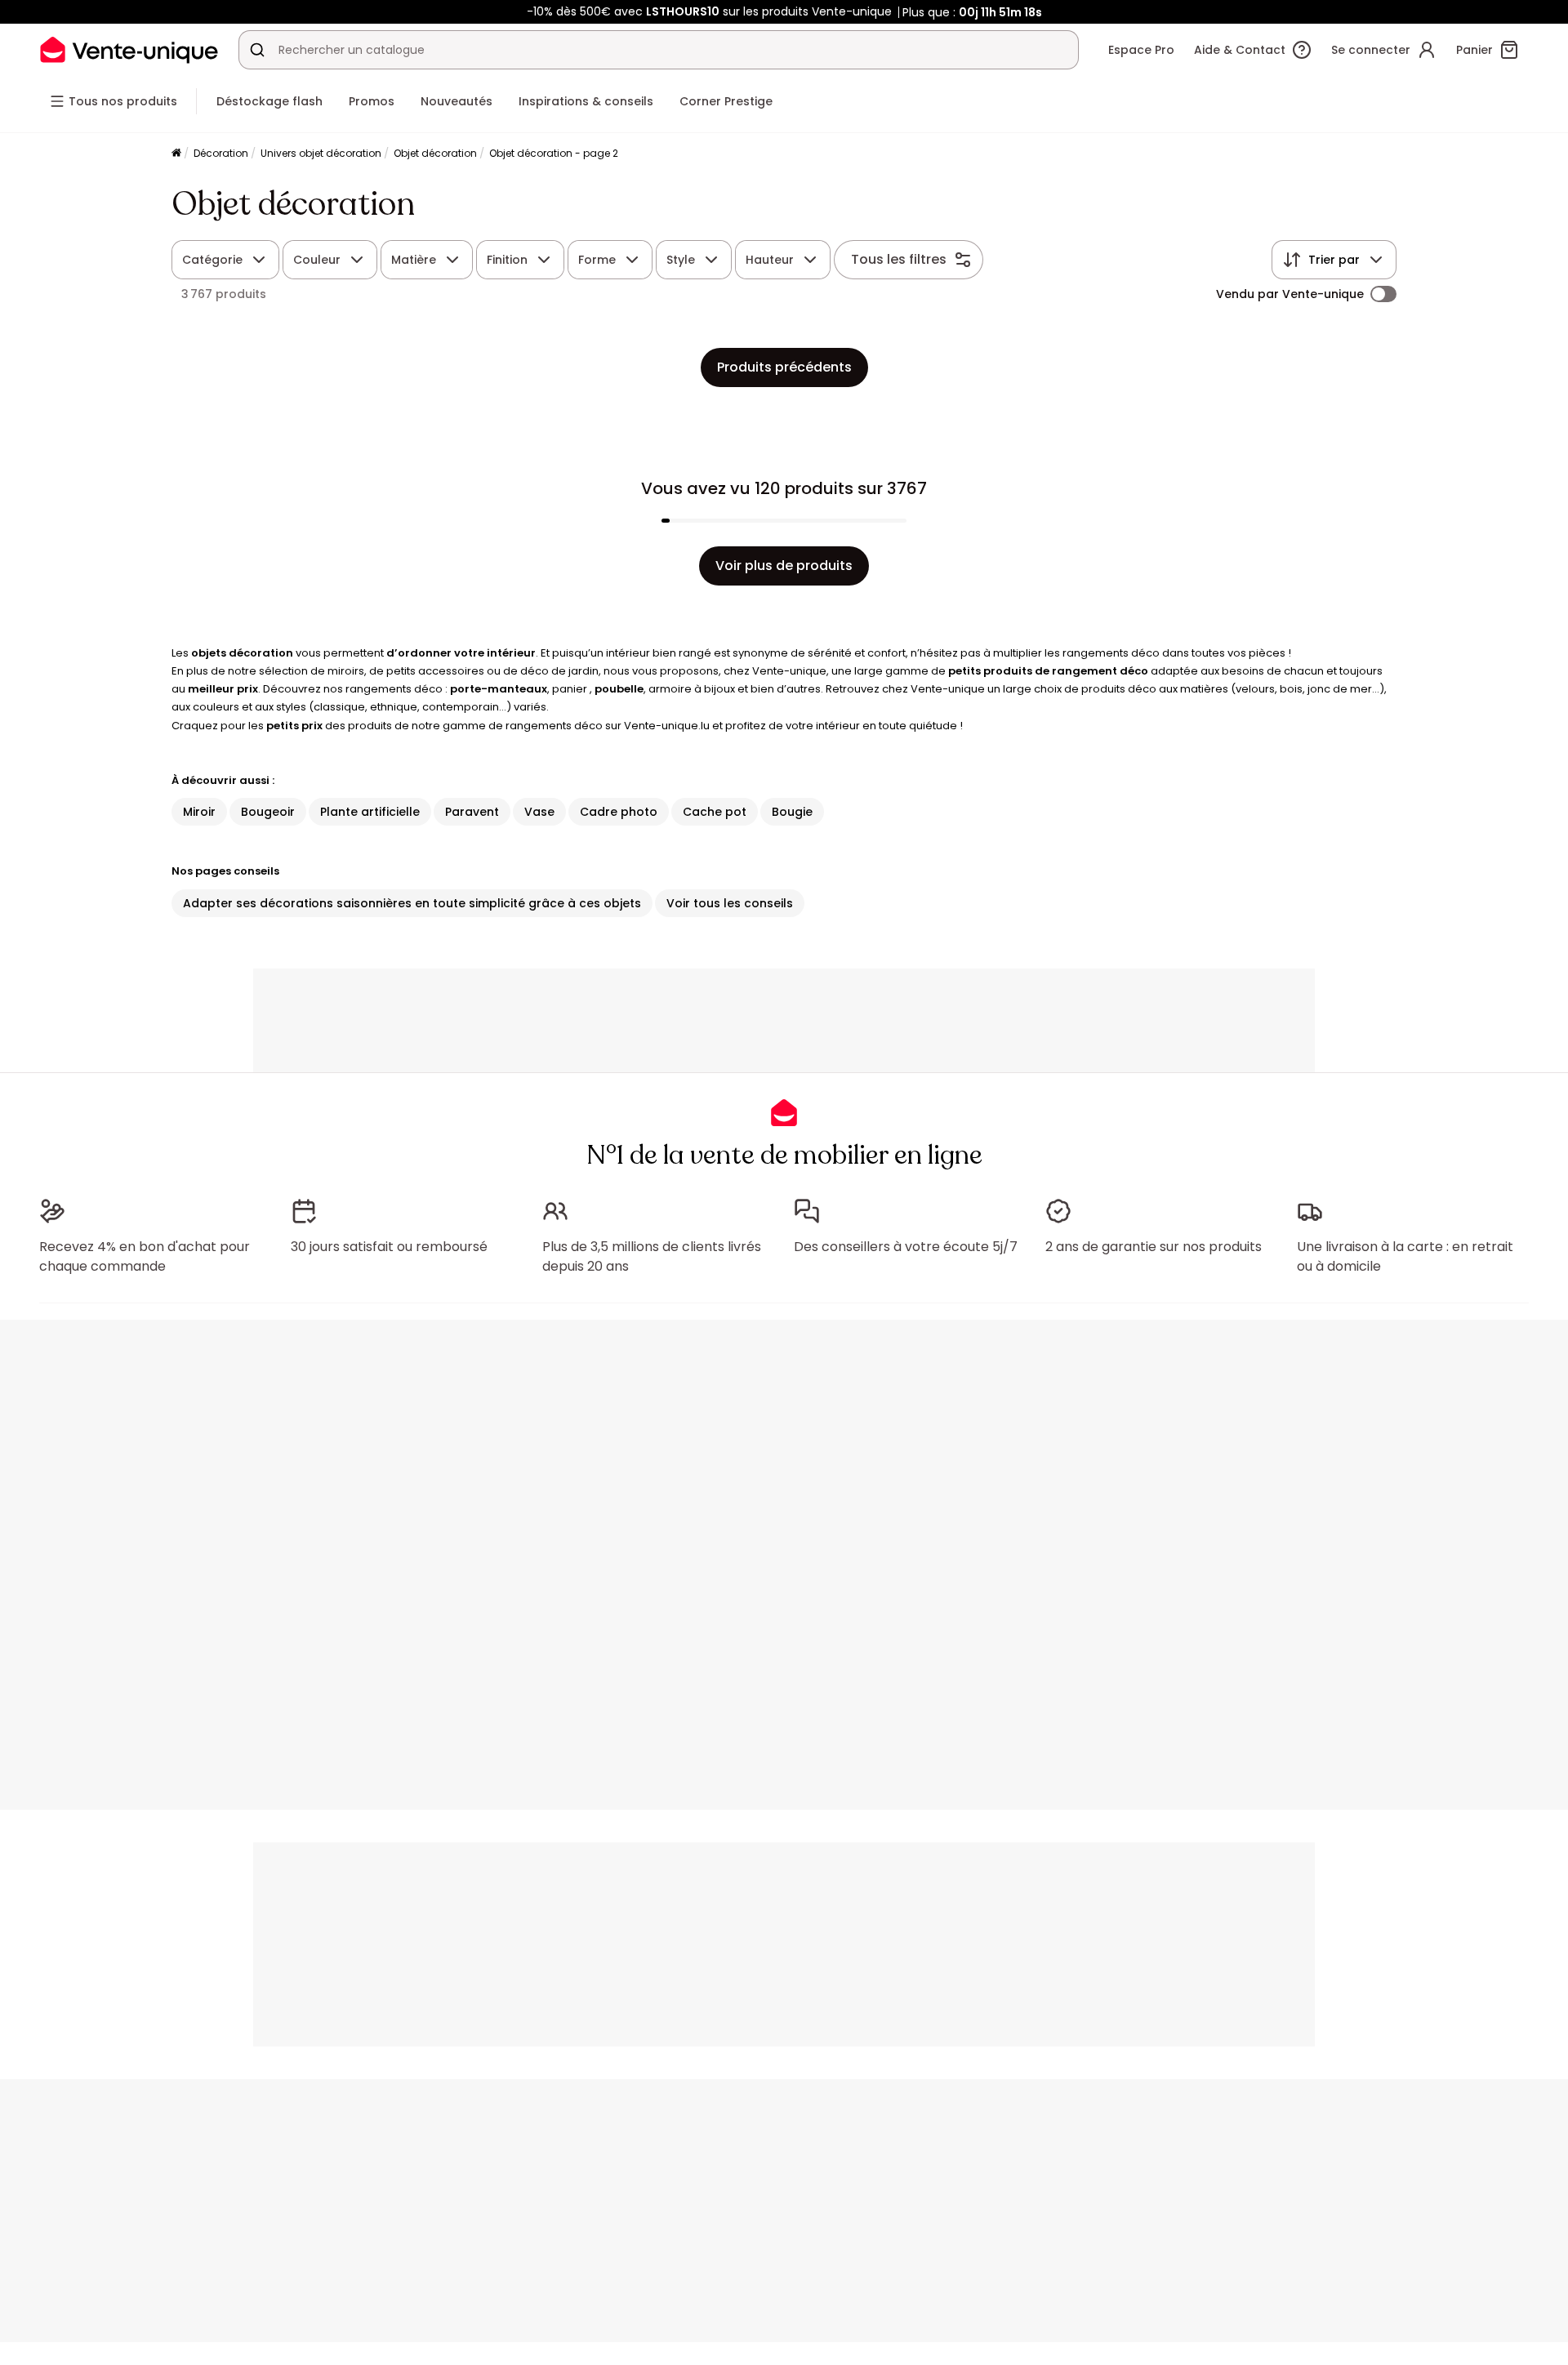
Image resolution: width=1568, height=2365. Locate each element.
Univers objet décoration (321, 153)
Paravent (472, 812)
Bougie (792, 812)
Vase (539, 812)
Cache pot (715, 812)
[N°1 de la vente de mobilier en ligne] (129, 49)
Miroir (199, 812)
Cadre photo (619, 812)
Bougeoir (268, 812)
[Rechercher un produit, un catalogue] (257, 50)
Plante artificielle (370, 812)
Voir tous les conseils (730, 903)
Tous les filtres (899, 259)
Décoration (221, 153)
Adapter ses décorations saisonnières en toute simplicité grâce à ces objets (412, 903)
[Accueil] (176, 154)
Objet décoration (435, 153)
